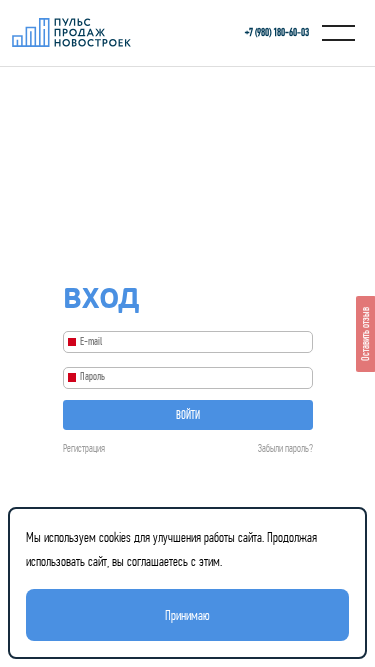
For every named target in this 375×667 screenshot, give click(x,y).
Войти (188, 415)
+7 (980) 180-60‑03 (277, 32)
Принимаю (187, 615)
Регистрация (84, 448)
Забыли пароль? (285, 448)
